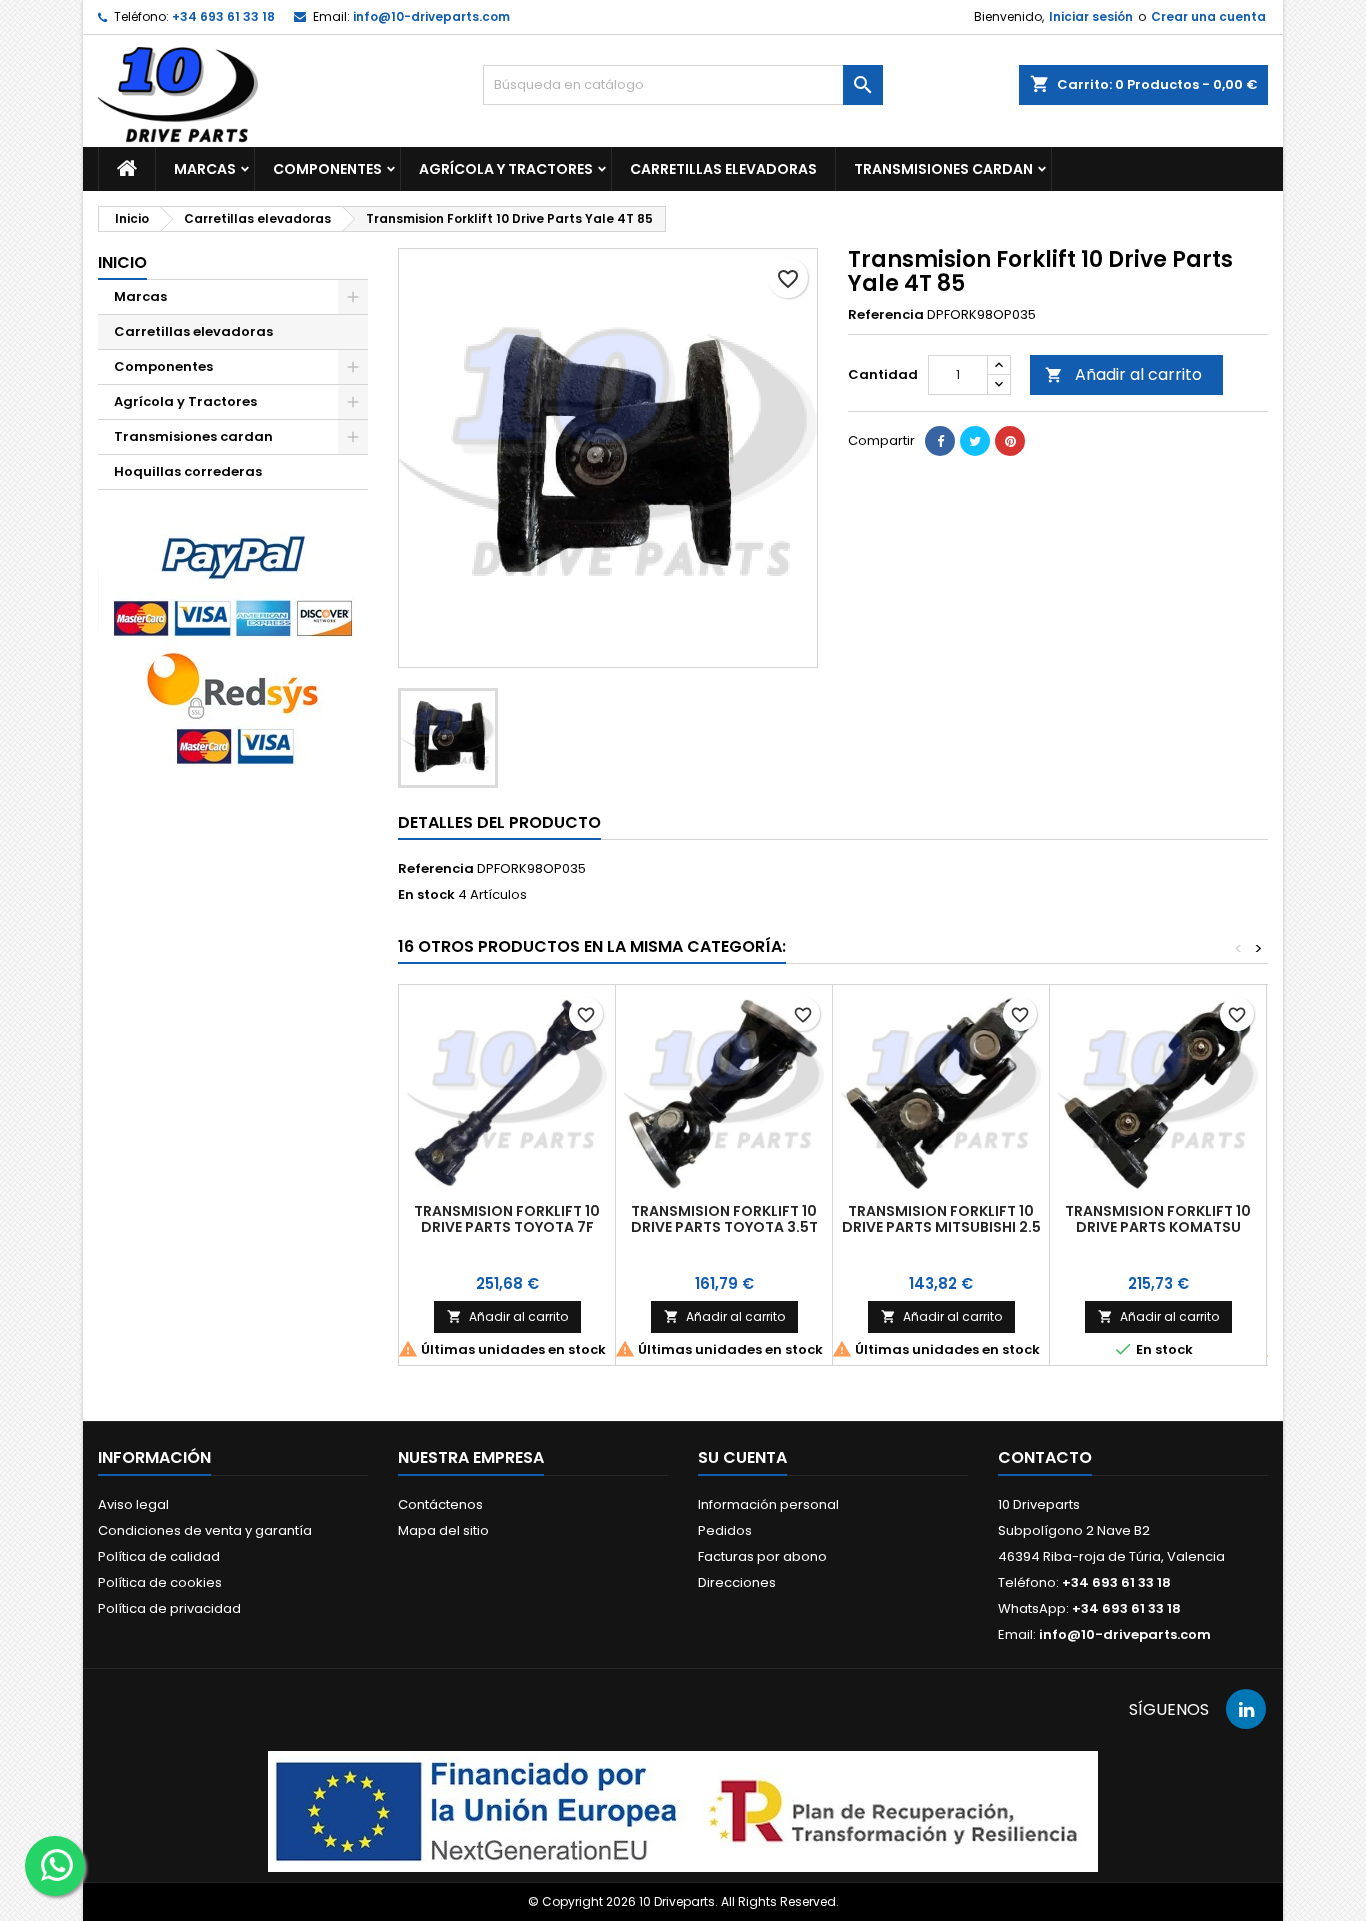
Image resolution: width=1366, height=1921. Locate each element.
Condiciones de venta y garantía (205, 1530)
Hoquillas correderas (188, 471)
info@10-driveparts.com (431, 16)
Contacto (1045, 1457)
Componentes (327, 169)
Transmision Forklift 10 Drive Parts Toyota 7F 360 (507, 1227)
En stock (426, 895)
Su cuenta (742, 1457)
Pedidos (725, 1530)
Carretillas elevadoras (723, 169)
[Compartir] (940, 441)
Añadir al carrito (1123, 374)
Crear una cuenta (1208, 16)
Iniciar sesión (1091, 16)
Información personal (768, 1504)
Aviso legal (133, 1504)
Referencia (886, 315)
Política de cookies (160, 1582)
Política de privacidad (169, 1608)
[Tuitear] (975, 441)
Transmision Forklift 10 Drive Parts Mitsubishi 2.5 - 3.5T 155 (941, 1227)
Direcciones (737, 1582)
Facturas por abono (762, 1556)
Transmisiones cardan (943, 169)
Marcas (205, 169)
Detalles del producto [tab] (499, 822)
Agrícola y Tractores (506, 169)
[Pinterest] (1010, 441)
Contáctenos (440, 1504)
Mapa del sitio (443, 1530)
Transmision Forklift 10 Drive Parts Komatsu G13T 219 (1158, 1227)
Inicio (122, 262)
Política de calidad (159, 1556)
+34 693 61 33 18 (223, 16)
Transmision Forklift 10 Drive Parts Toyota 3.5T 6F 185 (724, 1227)
